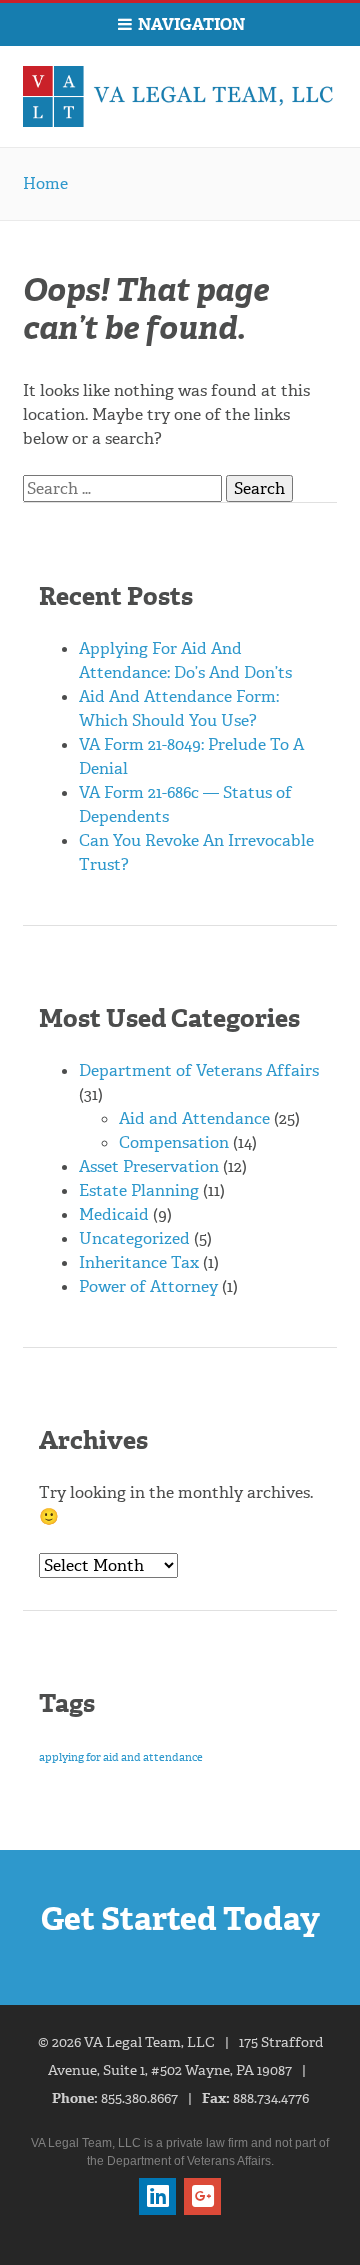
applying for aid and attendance (121, 1757)
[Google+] (202, 2196)
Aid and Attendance (194, 1118)
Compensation (174, 1142)
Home (45, 183)
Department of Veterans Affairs (199, 1070)
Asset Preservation (149, 1166)
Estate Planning (139, 1190)
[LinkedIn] (157, 2196)
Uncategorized (134, 1238)
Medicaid (114, 1214)
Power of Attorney (148, 1286)
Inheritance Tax (139, 1262)
